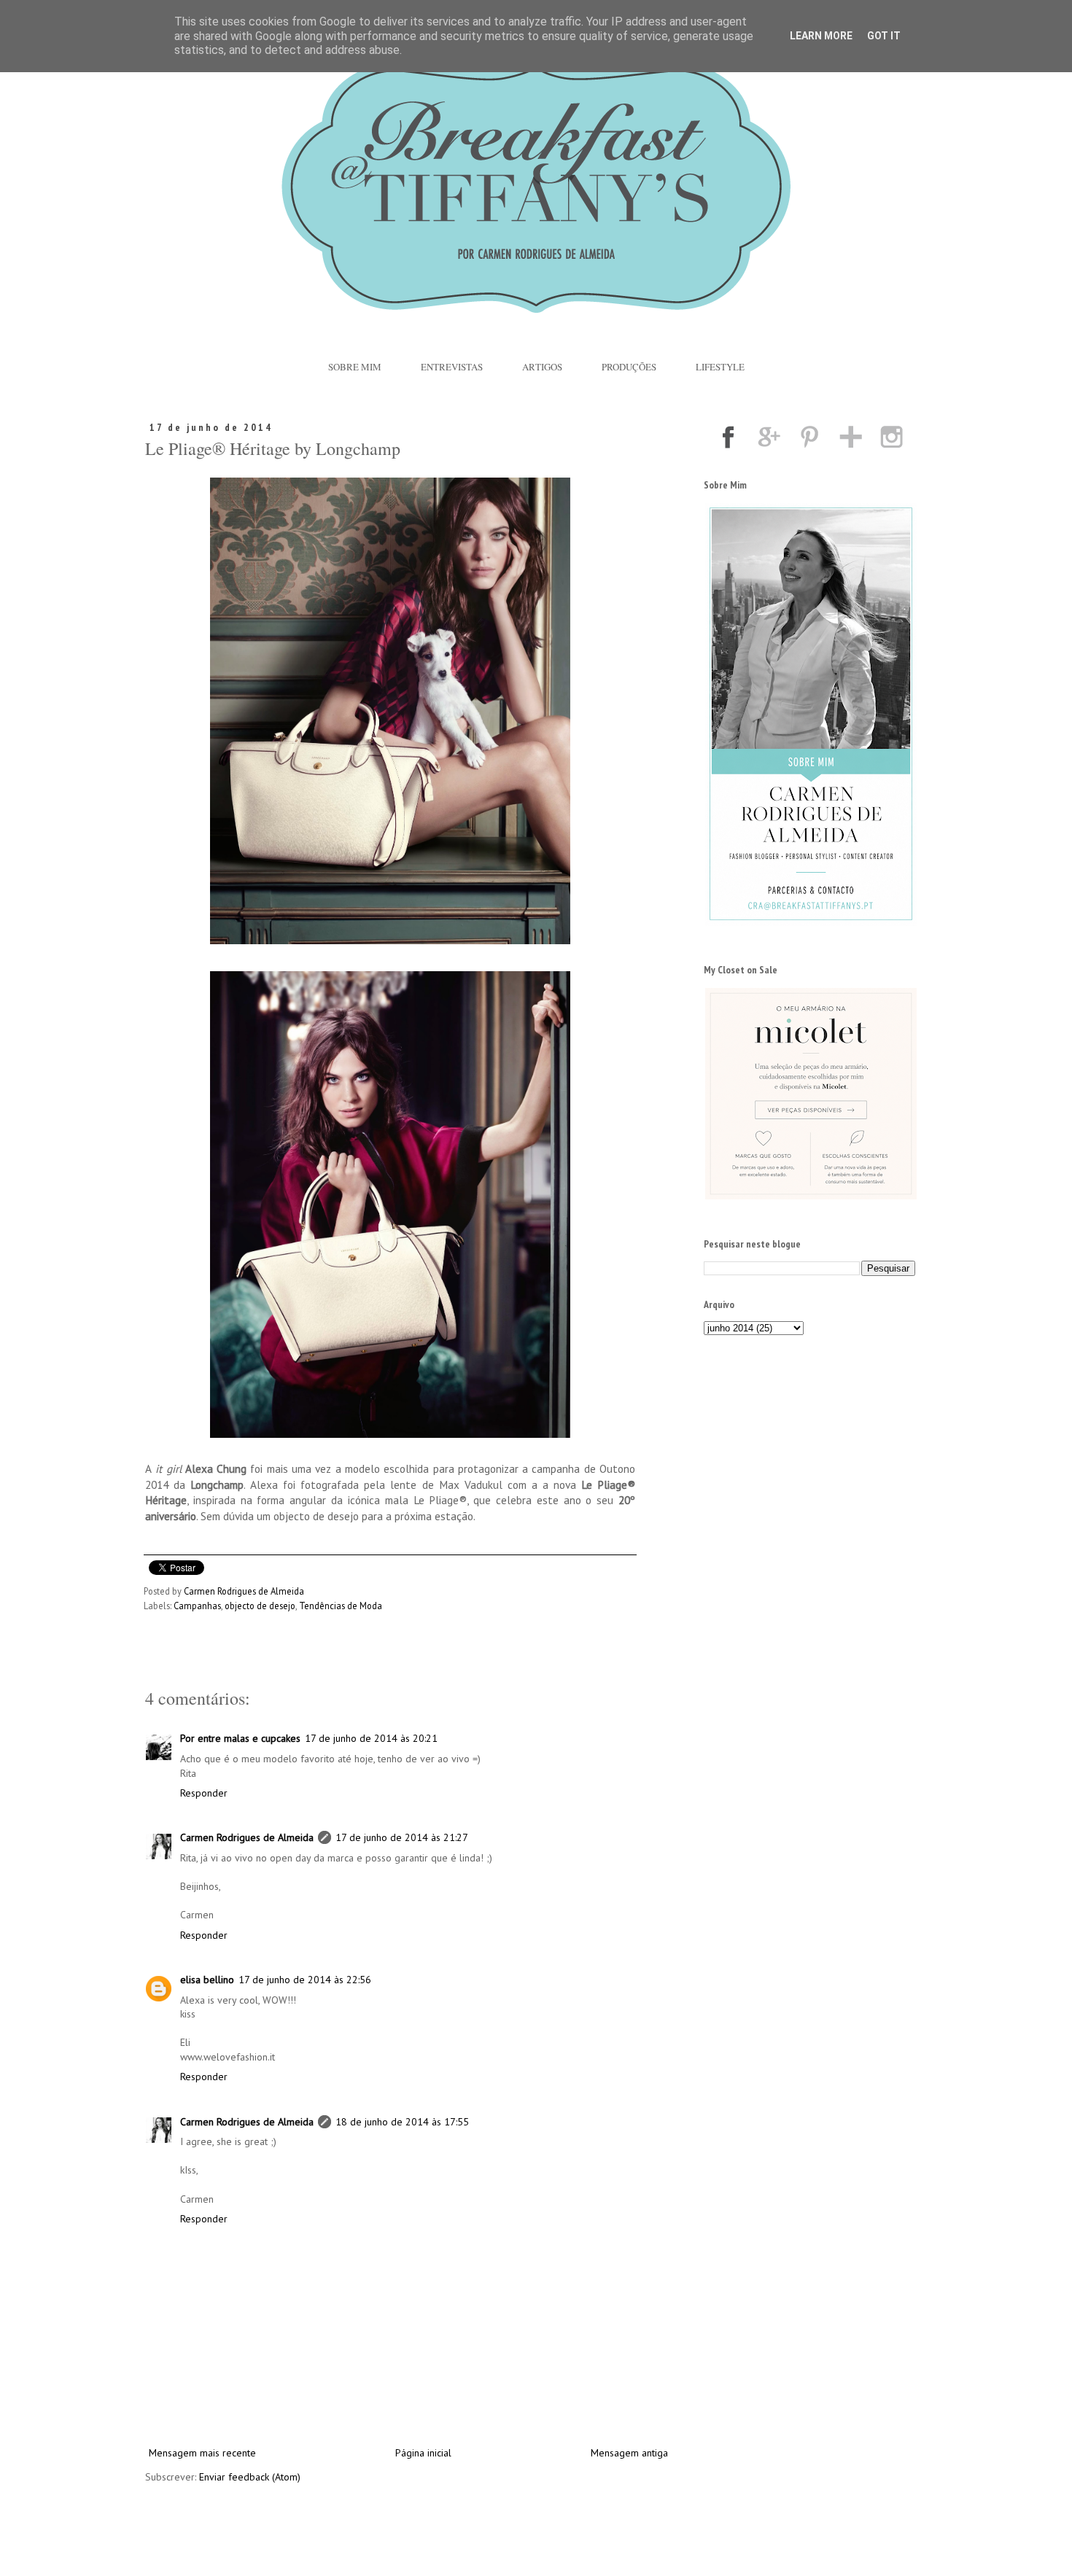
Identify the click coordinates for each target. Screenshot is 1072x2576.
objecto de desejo (260, 1606)
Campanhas (197, 1606)
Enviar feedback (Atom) (250, 2477)
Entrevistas (452, 367)
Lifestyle (720, 367)
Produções (629, 367)
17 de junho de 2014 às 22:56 (305, 1980)
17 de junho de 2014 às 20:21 (371, 1738)
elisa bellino (207, 1980)
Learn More (821, 36)
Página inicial (423, 2453)
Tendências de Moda (341, 1606)
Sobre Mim (355, 367)
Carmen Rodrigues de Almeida (247, 1837)
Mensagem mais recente (202, 2453)
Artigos (542, 367)
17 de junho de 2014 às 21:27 (402, 1837)
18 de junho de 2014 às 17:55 (402, 2122)
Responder (204, 1793)
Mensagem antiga (629, 2453)
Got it (884, 36)
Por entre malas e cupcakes (240, 1738)
